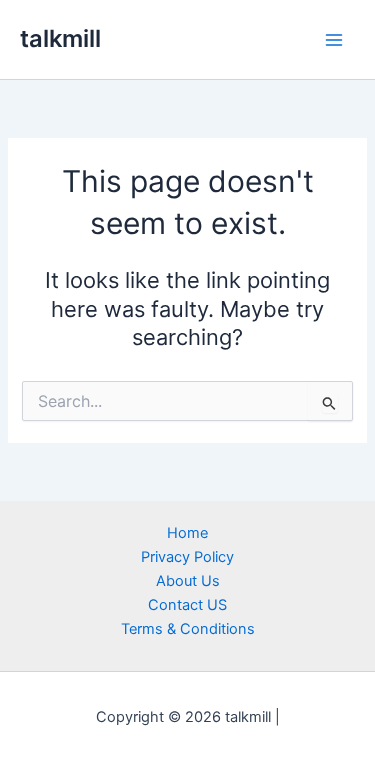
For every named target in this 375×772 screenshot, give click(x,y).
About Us (188, 581)
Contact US (187, 605)
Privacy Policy (187, 557)
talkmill (60, 38)
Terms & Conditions (188, 629)
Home (187, 533)
